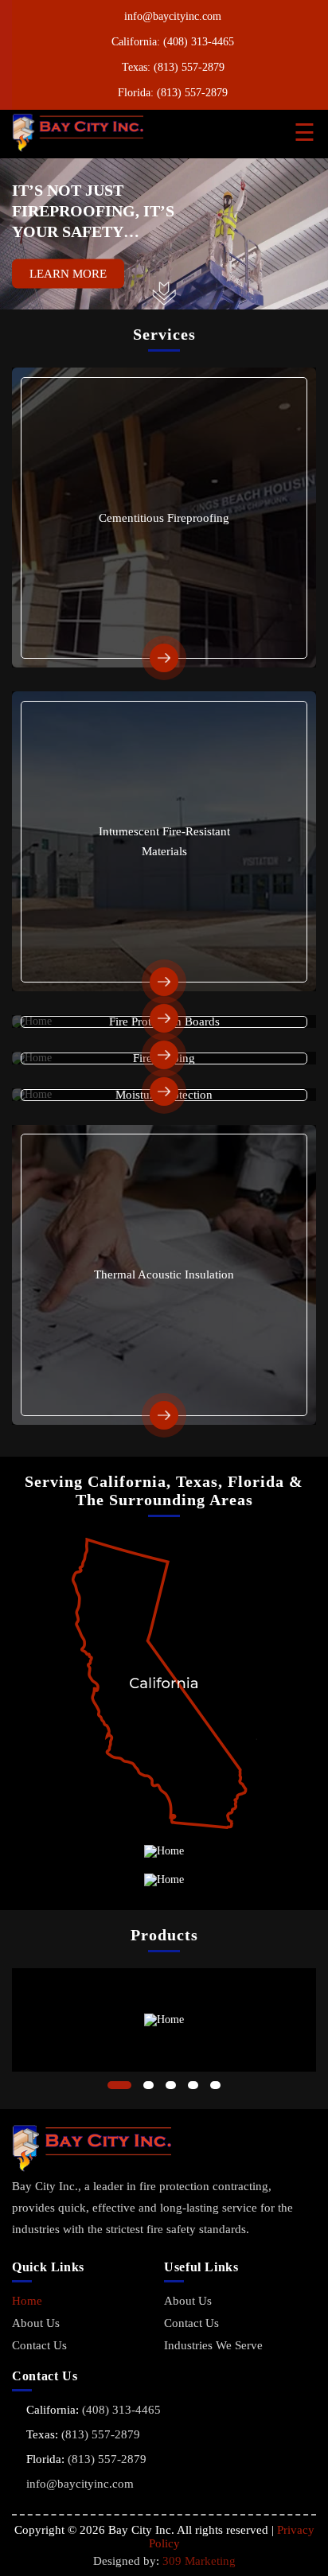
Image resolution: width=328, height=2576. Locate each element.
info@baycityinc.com (173, 16)
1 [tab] (119, 2085)
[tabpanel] (164, 2020)
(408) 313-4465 (199, 42)
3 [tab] (171, 2085)
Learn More (68, 274)
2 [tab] (148, 2085)
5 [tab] (215, 2085)
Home (27, 2301)
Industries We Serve (213, 2345)
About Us (36, 2323)
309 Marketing (199, 2561)
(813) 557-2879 (189, 67)
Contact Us (39, 2345)
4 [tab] (193, 2085)
